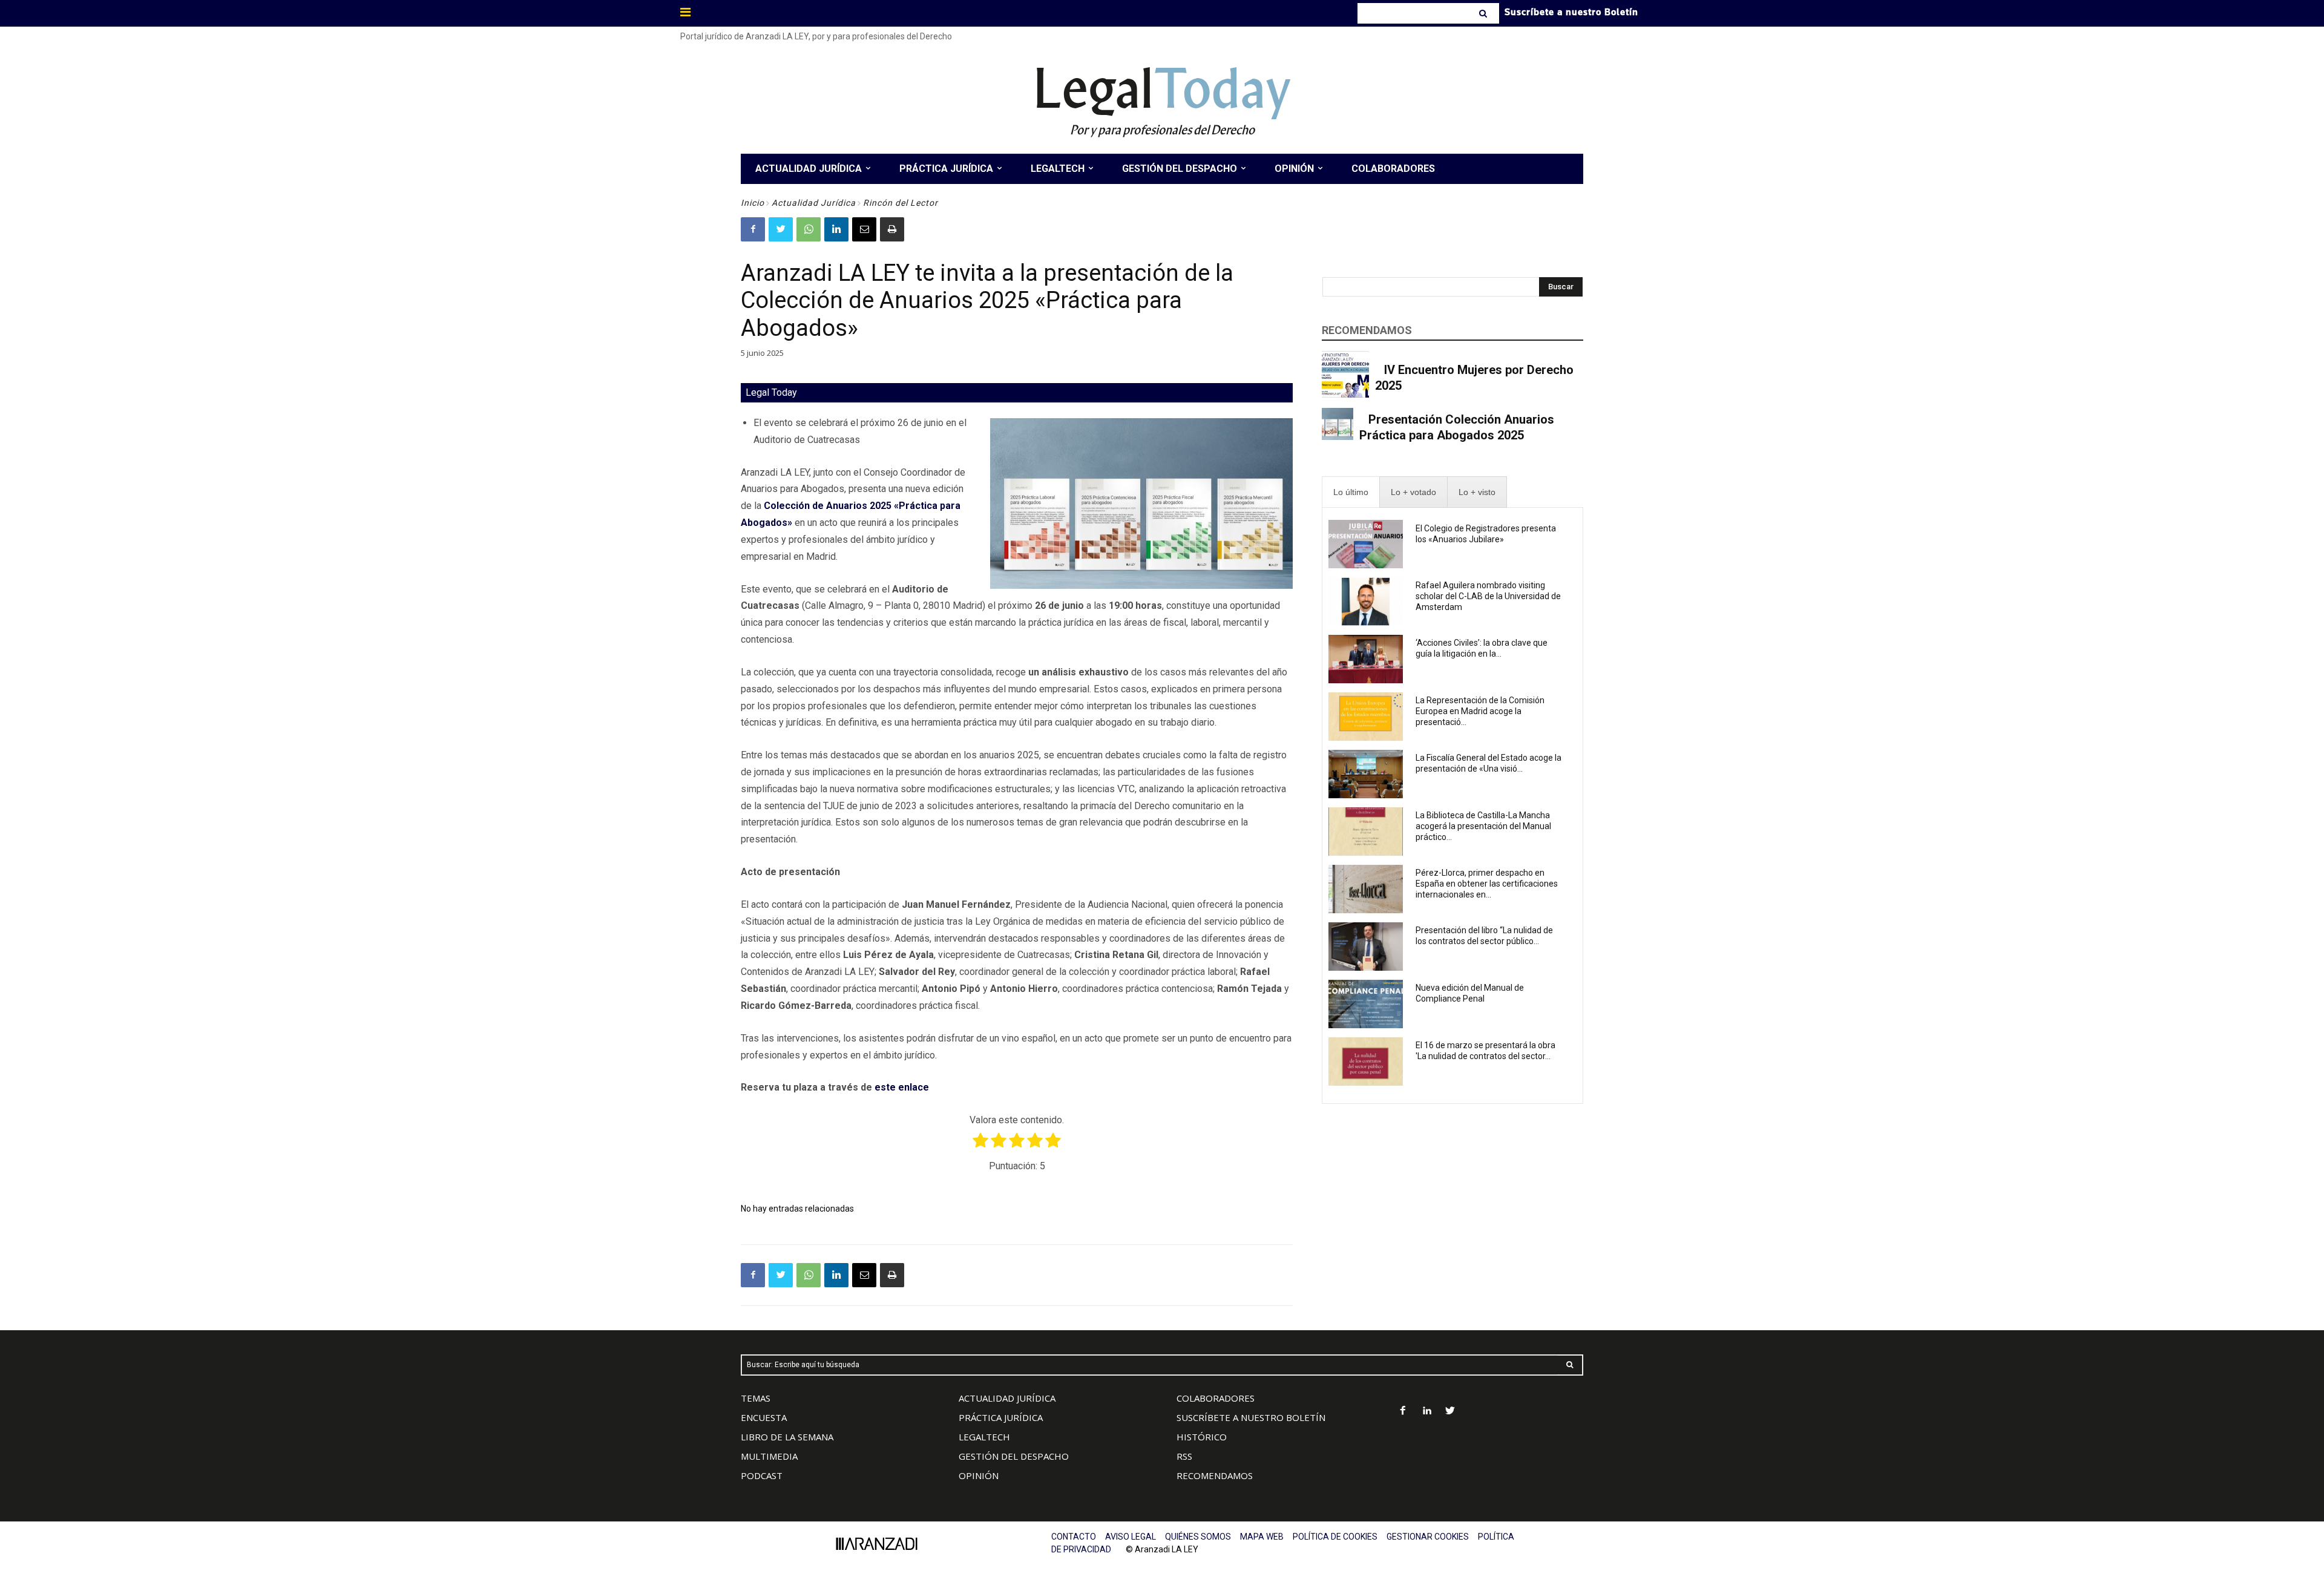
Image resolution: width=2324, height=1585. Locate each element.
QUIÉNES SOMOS (1198, 1537)
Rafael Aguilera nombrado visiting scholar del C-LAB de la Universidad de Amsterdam (1488, 596)
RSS (1184, 1456)
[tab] (1351, 492)
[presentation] (1351, 492)
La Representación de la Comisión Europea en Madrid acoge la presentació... (1480, 711)
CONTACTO (1074, 1537)
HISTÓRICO (1202, 1437)
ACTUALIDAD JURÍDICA (1007, 1398)
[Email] (864, 229)
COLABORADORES (1216, 1398)
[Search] (1484, 13)
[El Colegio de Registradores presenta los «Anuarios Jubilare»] (1366, 544)
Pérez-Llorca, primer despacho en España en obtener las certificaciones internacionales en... (1487, 884)
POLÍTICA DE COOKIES (1335, 1537)
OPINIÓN (979, 1475)
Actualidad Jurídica (814, 203)
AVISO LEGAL (1131, 1537)
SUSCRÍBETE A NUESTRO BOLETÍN (1251, 1417)
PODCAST (762, 1475)
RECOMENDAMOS (1215, 1475)
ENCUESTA (764, 1417)
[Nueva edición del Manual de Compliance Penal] (1366, 1004)
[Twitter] (781, 229)
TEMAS (756, 1398)
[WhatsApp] (809, 229)
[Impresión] (892, 229)
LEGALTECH (984, 1437)
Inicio (753, 203)
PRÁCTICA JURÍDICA (1001, 1417)
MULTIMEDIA (769, 1456)
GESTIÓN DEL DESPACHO (1014, 1456)
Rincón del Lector (901, 203)
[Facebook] (753, 229)
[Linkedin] (836, 229)
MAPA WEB (1262, 1537)
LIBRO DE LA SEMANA (787, 1437)
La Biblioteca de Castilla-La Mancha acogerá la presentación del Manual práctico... (1483, 826)
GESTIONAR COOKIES (1428, 1537)
